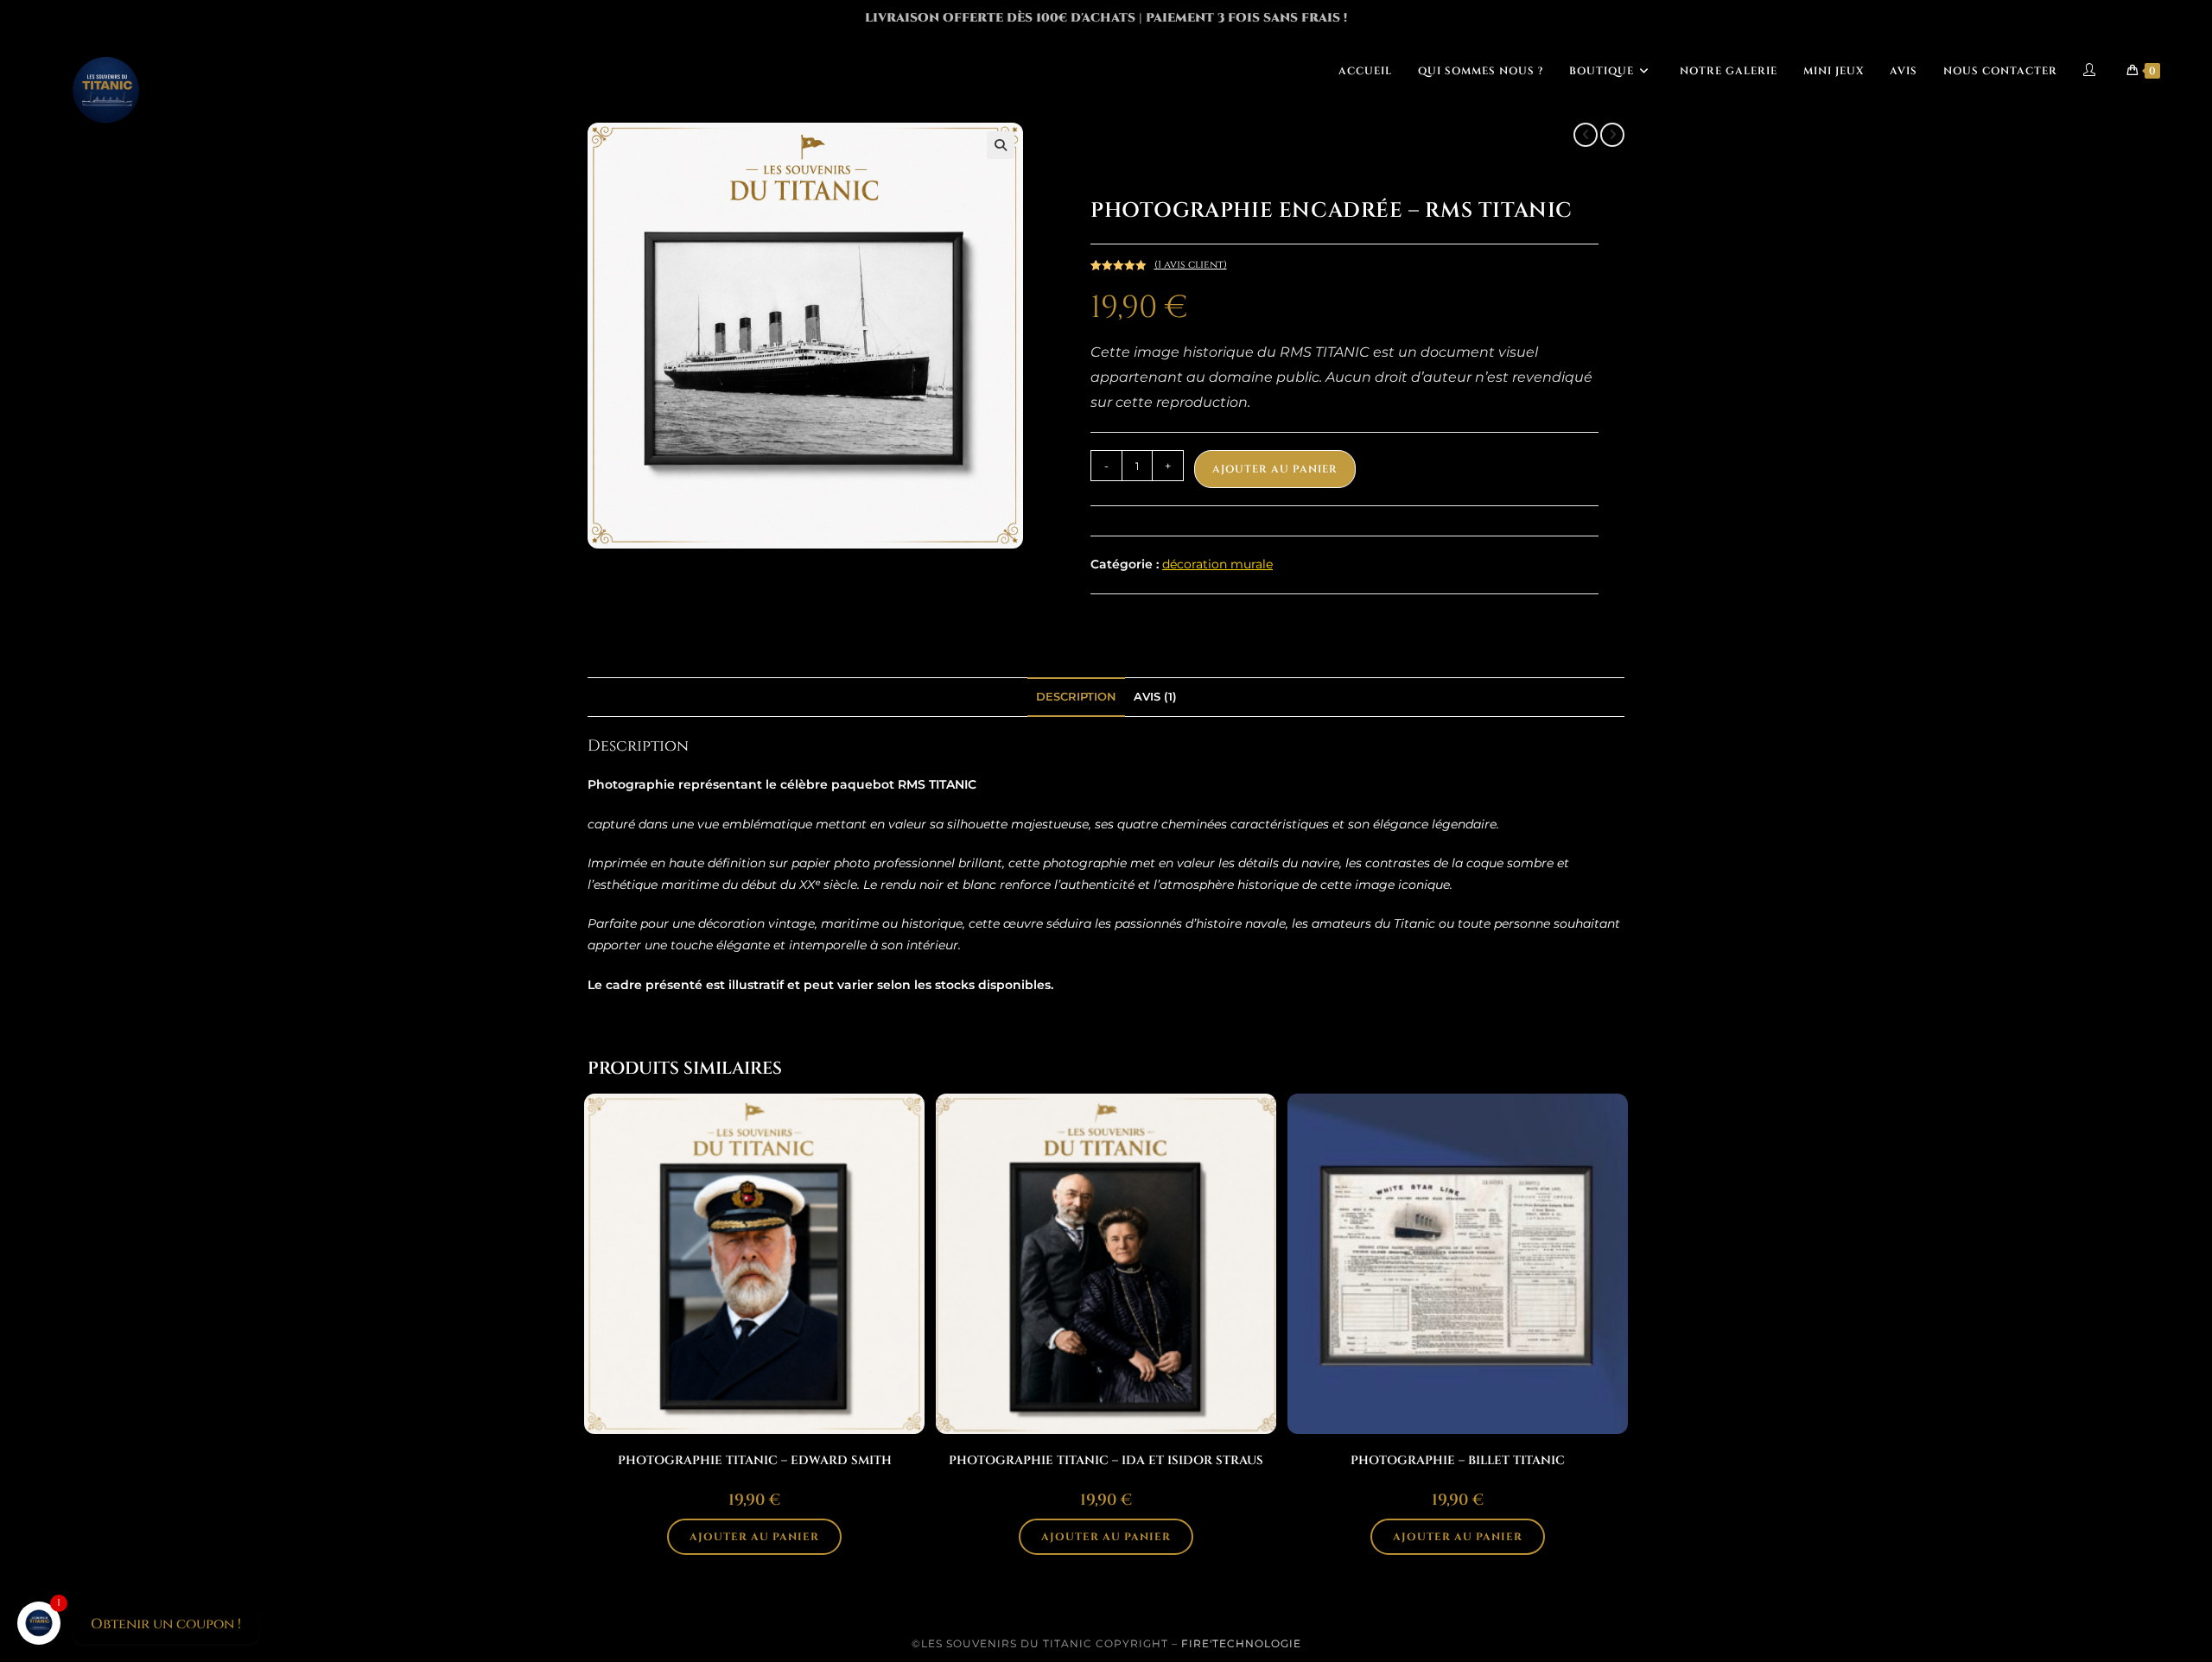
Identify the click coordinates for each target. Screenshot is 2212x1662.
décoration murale (1217, 564)
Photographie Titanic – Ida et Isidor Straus (1106, 1460)
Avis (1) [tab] (1155, 697)
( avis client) (1191, 264)
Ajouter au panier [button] (754, 1537)
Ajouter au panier (1275, 469)
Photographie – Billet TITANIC (1458, 1460)
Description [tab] (1076, 697)
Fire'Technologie (1241, 1643)
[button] (1001, 145)
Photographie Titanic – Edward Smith (755, 1460)
